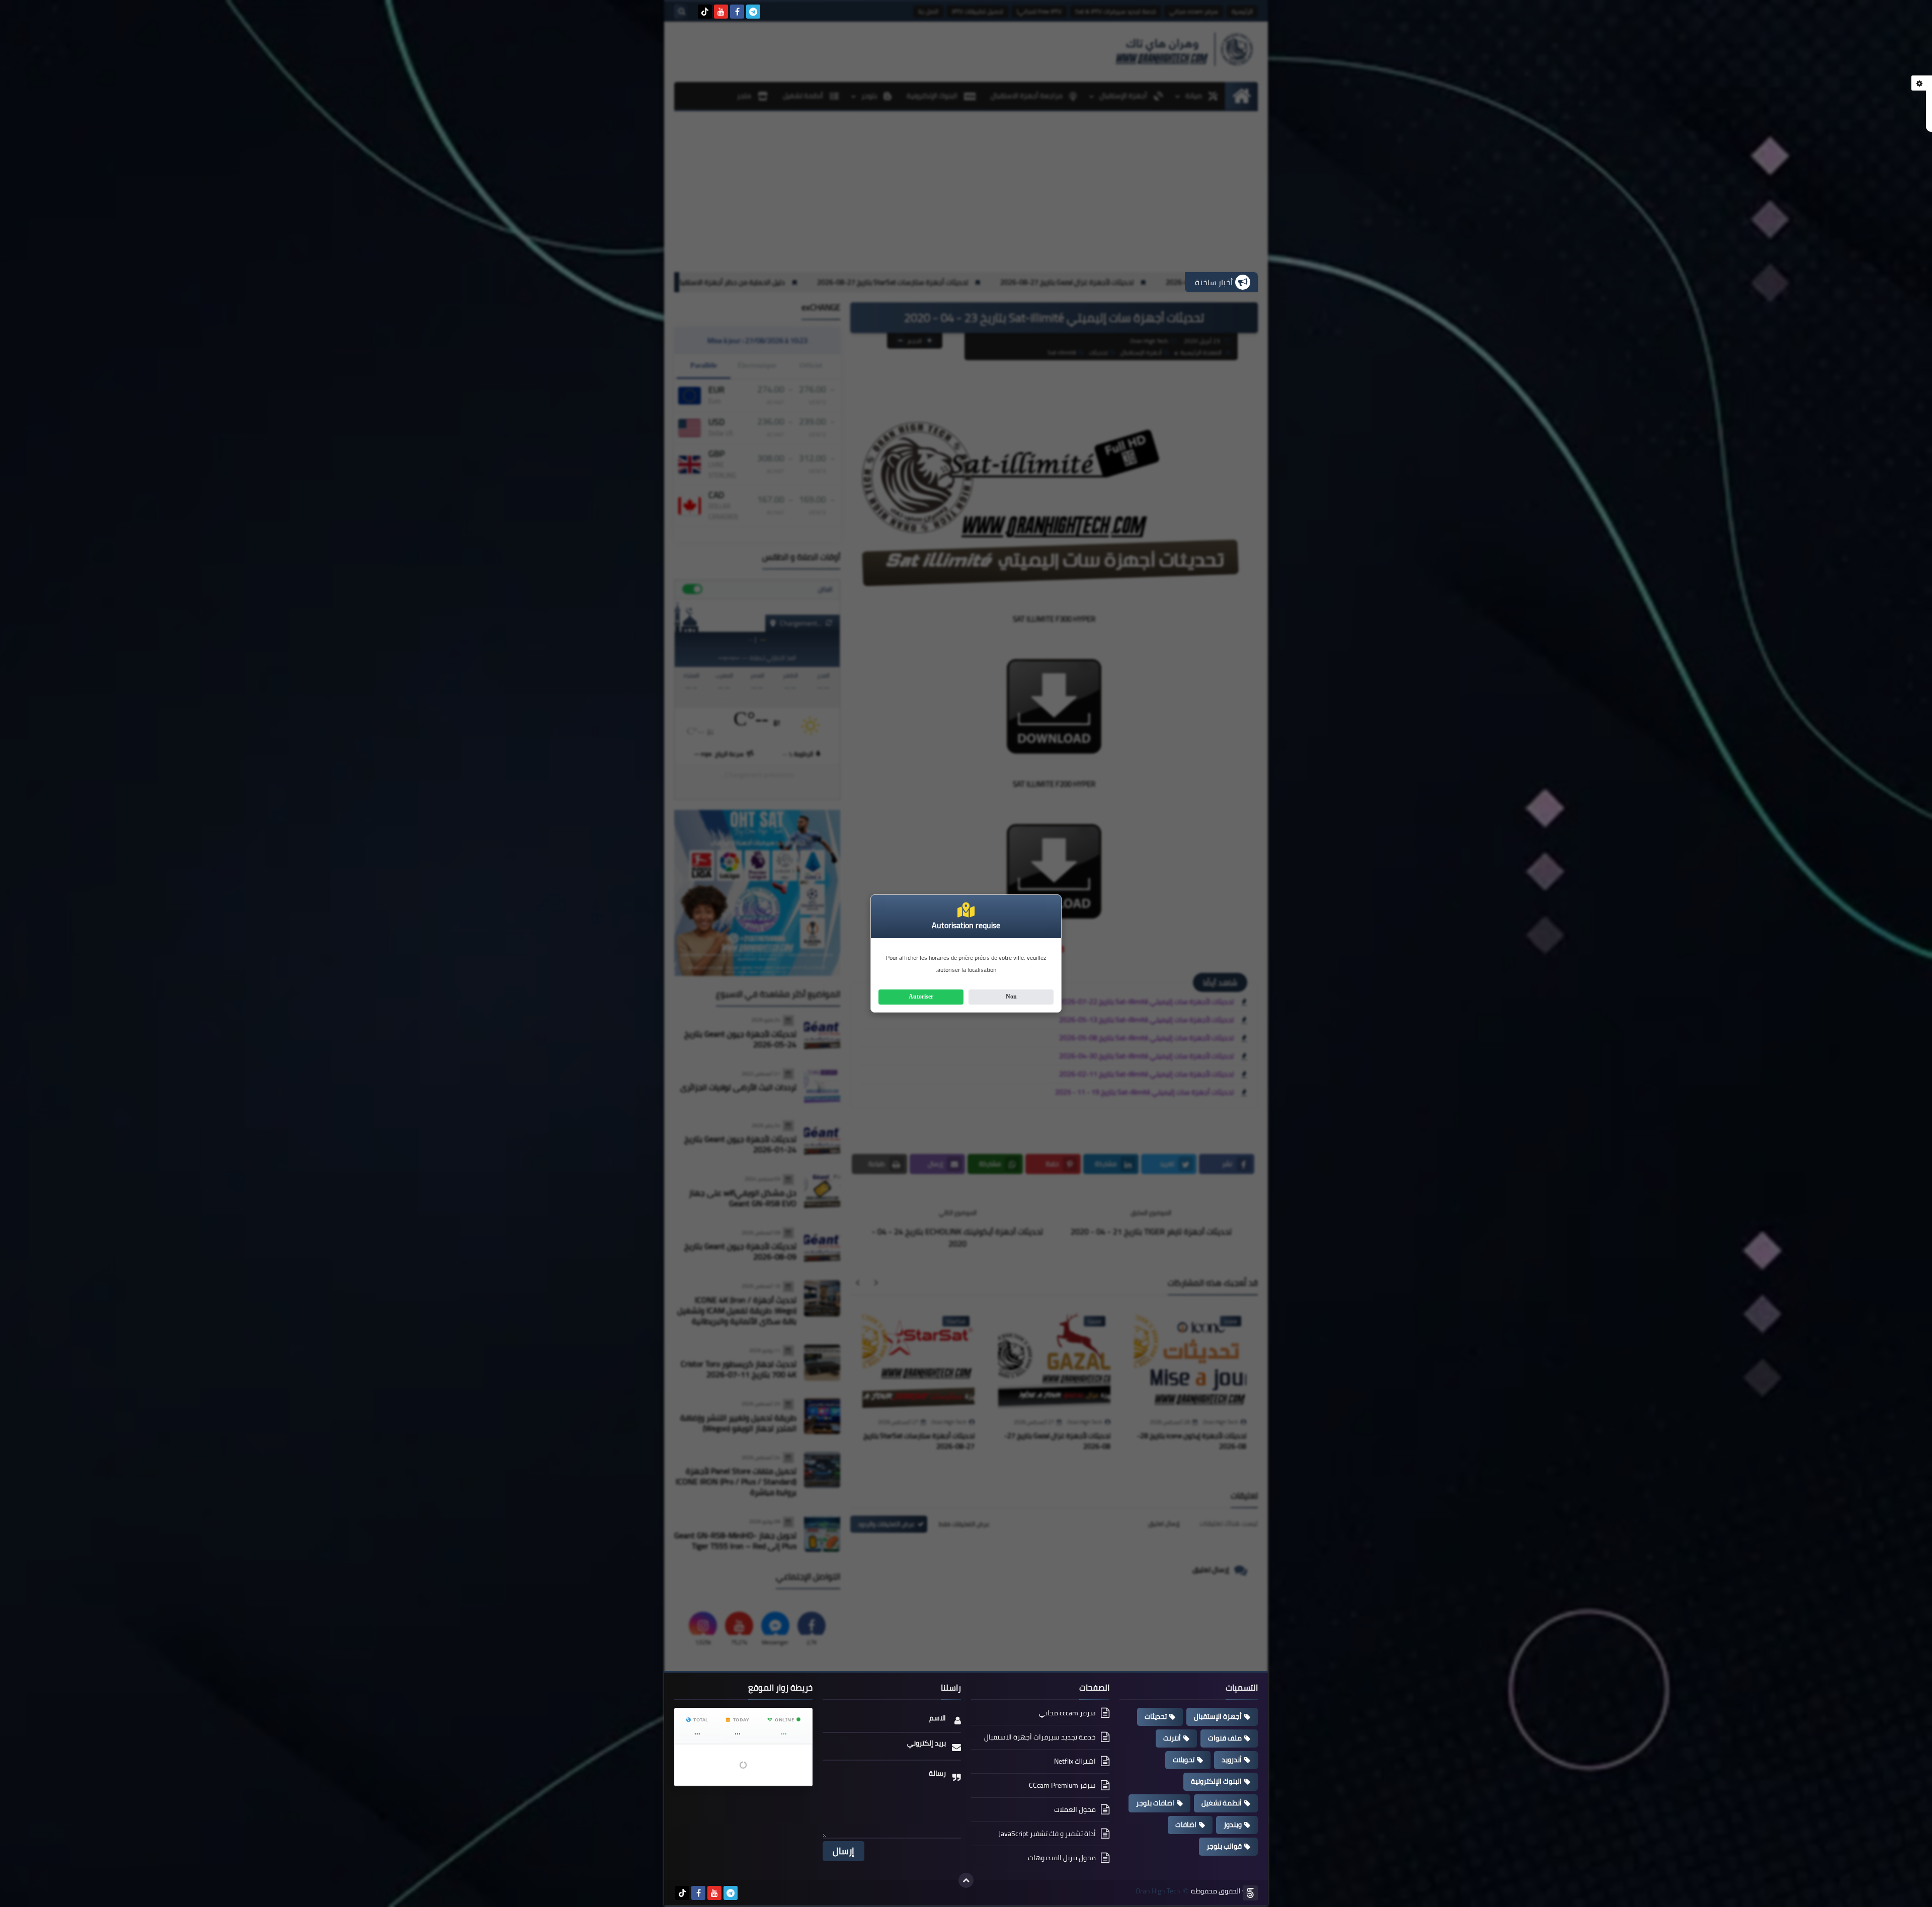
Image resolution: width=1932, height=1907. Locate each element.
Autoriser (921, 997)
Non (1011, 997)
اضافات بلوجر (1155, 1803)
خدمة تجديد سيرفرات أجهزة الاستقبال (1040, 1737)
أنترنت (1172, 1738)
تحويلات (1184, 1760)
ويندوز (1233, 1825)
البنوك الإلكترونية (1216, 1781)
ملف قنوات (1225, 1738)
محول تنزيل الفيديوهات (1062, 1858)
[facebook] (737, 12)
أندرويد (1232, 1760)
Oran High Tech (1158, 1891)
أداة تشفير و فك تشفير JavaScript (1047, 1834)
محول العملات (1075, 1809)
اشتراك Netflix (1075, 1761)
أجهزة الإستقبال (1218, 1716)
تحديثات (1156, 1716)
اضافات (1186, 1825)
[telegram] (753, 12)
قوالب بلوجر (1224, 1846)
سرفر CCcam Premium (1062, 1785)
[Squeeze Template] (1250, 1893)
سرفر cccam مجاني (1067, 1714)
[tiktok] (705, 12)
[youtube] (721, 12)
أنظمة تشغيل (1222, 1803)
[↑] (966, 1880)
